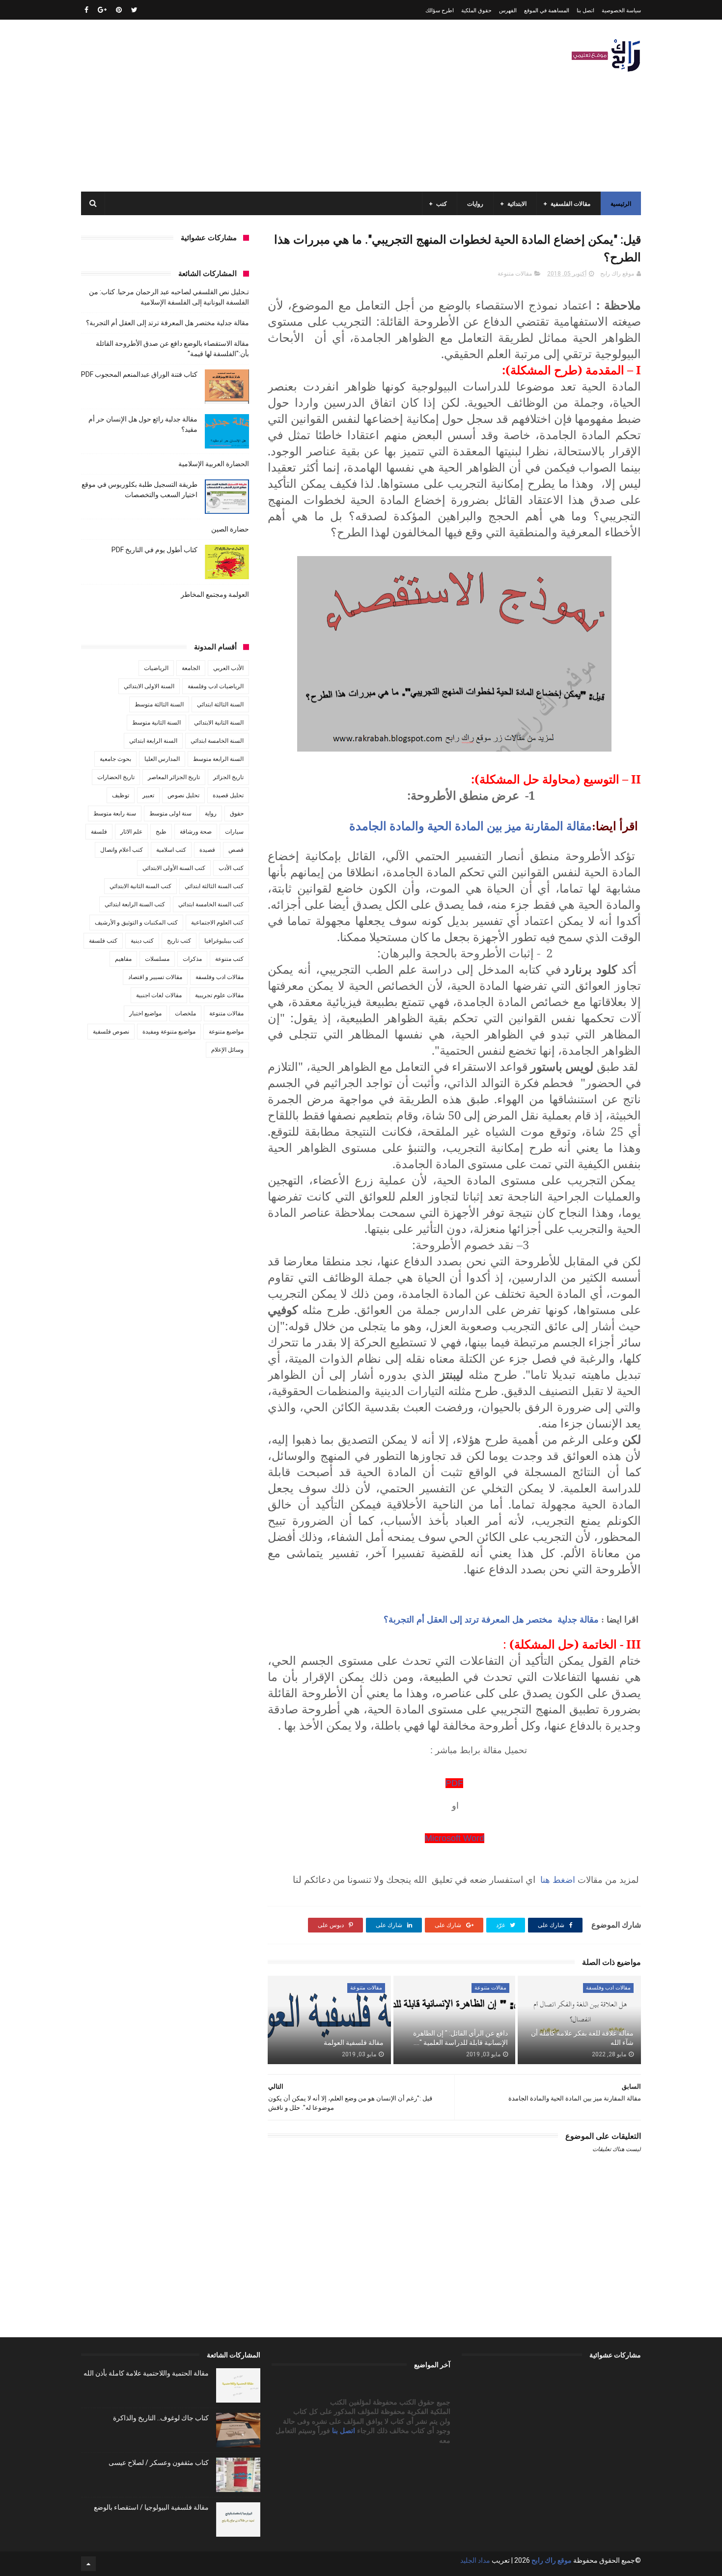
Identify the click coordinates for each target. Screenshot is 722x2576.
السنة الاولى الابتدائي (149, 686)
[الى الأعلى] (88, 2564)
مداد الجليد (475, 2560)
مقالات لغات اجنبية (159, 995)
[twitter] (134, 10)
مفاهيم (123, 959)
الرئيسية (621, 204)
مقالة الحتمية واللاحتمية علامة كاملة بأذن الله (146, 2373)
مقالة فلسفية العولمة (354, 2043)
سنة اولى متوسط (170, 813)
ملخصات (185, 1013)
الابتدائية (517, 204)
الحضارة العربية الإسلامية (214, 464)
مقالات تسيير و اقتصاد (155, 977)
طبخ (161, 832)
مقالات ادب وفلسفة (608, 1988)
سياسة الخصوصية (621, 11)
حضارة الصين (230, 529)
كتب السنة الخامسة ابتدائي (211, 904)
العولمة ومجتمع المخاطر (215, 594)
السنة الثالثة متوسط (159, 704)
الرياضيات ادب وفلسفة (216, 686)
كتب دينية (142, 941)
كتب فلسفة (103, 941)
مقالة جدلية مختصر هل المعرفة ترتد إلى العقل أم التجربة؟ (491, 1620)
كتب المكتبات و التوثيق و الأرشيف (136, 923)
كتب (442, 204)
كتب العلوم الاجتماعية (217, 923)
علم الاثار (131, 832)
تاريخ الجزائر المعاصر (174, 777)
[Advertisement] (260, 106)
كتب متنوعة (229, 959)
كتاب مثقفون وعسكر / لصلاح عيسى (159, 2463)
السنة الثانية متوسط (156, 723)
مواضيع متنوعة (226, 1032)
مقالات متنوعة (515, 274)
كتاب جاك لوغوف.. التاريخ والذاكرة (161, 2418)
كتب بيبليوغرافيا (224, 941)
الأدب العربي (228, 668)
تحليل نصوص (183, 795)
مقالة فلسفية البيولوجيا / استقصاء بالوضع (151, 2507)
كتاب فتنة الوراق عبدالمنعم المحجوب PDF (139, 374)
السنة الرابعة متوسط (218, 759)
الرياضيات (156, 668)
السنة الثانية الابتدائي (219, 723)
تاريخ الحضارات (116, 777)
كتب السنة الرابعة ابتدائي (135, 904)
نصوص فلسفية (111, 1032)
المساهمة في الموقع (547, 11)
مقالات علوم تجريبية (219, 995)
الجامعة (191, 668)
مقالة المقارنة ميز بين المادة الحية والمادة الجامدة (471, 826)
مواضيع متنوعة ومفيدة (169, 1032)
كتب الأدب (231, 868)
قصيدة (207, 850)
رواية (211, 813)
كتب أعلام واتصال (122, 850)
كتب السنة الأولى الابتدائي (174, 868)
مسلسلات (157, 959)
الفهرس (508, 11)
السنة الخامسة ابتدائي (217, 741)
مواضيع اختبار (145, 1013)
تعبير (148, 795)
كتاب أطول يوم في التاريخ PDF (154, 550)
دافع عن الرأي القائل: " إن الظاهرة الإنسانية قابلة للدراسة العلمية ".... (460, 2038)
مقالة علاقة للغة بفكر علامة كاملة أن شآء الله (582, 2038)
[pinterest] (119, 10)
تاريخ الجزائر (228, 777)
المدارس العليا (162, 759)
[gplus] (102, 10)
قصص (236, 850)
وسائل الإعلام (227, 1050)
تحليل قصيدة (228, 795)
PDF (454, 1783)
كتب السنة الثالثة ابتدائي (214, 886)
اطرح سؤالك (440, 11)
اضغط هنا (556, 1879)
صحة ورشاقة (196, 832)
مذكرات (192, 959)
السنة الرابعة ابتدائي (153, 741)
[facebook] (86, 10)
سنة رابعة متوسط (115, 813)
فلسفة (99, 832)
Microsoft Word (455, 1838)
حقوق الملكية (476, 11)
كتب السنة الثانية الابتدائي (140, 886)
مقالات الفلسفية (570, 204)
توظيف (121, 795)
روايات (475, 204)
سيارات (234, 832)
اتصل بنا (585, 11)
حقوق (237, 813)
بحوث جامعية (115, 759)
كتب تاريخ (179, 941)
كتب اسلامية (171, 850)
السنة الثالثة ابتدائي (220, 704)
